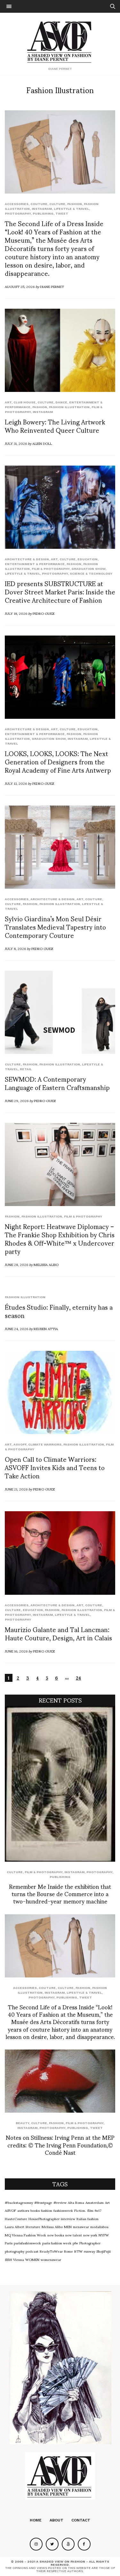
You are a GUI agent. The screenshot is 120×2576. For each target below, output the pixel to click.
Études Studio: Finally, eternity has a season (59, 1311)
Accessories (17, 204)
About (56, 2520)
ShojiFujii (104, 2251)
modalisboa (99, 2226)
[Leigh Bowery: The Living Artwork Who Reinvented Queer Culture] (60, 350)
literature (33, 2226)
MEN (68, 2226)
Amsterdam (95, 2202)
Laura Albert (15, 2226)
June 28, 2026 (16, 1264)
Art (8, 402)
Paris (9, 2243)
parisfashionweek (27, 2243)
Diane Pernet (52, 286)
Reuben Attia (46, 1328)
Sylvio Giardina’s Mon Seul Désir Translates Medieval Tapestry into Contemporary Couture (55, 927)
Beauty (22, 2123)
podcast (32, 2251)
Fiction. (80, 2210)
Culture (57, 204)
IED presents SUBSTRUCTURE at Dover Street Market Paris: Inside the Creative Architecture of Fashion (60, 592)
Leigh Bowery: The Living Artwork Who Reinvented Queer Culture (55, 426)
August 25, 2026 (20, 286)
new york (90, 2235)
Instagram (42, 209)
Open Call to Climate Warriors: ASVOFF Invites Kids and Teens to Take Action (55, 1467)
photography (15, 2251)
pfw (75, 2243)
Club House (24, 402)
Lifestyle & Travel (71, 209)
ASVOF (10, 2210)
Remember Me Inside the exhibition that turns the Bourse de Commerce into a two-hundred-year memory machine (60, 1894)
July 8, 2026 (15, 948)
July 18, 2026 (16, 613)
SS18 (8, 2259)
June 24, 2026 (16, 1328)
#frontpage (43, 2202)
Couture (39, 204)
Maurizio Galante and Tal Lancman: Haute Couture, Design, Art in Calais (58, 1633)
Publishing (43, 213)
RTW (78, 2251)
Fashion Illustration (69, 407)
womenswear (51, 2259)
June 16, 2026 (16, 1651)
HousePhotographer (44, 2219)
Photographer (90, 2243)
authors (23, 2210)
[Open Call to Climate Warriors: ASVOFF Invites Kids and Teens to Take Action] (60, 1392)
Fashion (75, 204)
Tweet (62, 213)
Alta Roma (76, 2202)
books (35, 2210)
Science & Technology (91, 574)
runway (89, 2251)
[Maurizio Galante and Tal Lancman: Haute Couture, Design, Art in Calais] (60, 1553)
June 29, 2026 (17, 1100)
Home (36, 2520)
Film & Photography (51, 569)
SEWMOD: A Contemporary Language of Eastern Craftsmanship (57, 1083)
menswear (81, 2226)
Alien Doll (42, 443)
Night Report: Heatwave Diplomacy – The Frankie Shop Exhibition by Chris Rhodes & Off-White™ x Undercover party (60, 1239)
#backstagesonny (19, 2202)
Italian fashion (88, 2219)
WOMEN (32, 2259)
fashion (47, 2210)
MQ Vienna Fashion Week (25, 2235)
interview (68, 2219)
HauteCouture (16, 2219)
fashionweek (63, 2210)
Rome (68, 2251)
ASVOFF (20, 1444)
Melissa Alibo (46, 1264)
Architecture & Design (27, 559)
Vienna (19, 2259)
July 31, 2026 (16, 443)
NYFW (104, 2235)
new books (56, 2235)
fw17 (98, 2210)
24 (78, 1678)
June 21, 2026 (16, 1489)
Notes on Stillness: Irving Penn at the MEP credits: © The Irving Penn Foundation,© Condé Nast (60, 2145)
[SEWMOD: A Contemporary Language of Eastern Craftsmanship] (60, 1012)
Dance (61, 402)
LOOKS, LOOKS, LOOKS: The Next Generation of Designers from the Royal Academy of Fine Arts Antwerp (58, 762)
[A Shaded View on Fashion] (60, 41)
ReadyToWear (51, 2251)
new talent (74, 2235)
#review (60, 2202)
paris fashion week (57, 2243)
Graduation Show (88, 569)
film (90, 2210)
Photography (18, 213)
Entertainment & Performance (35, 564)
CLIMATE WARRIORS (45, 1444)
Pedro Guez (44, 613)
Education (88, 559)
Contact (81, 2520)
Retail (26, 1069)
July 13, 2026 (16, 783)
